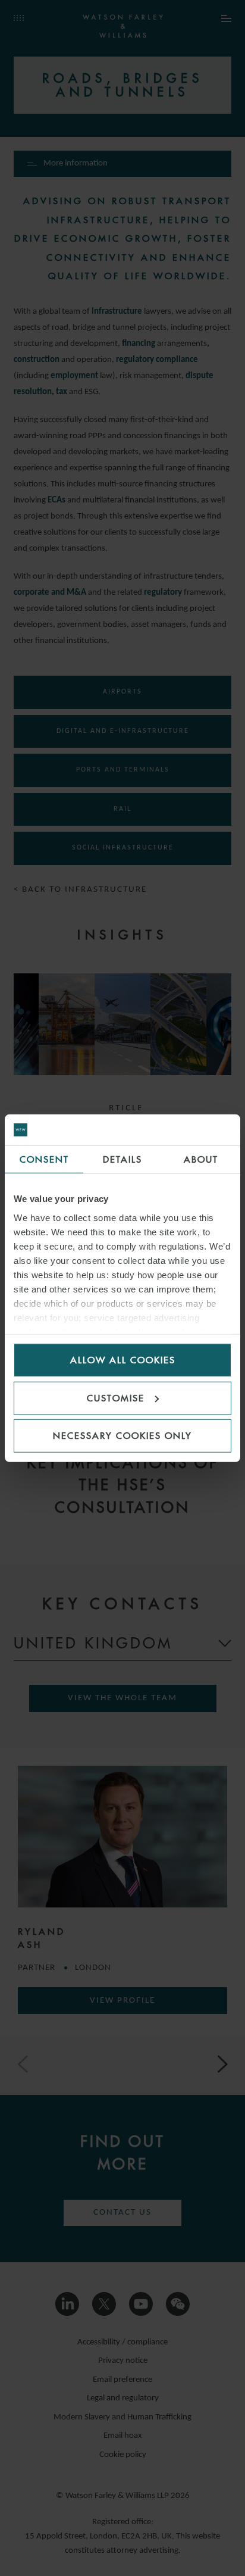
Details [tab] (122, 1159)
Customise (116, 1398)
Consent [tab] (44, 1159)
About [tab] (201, 1159)
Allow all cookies (123, 1360)
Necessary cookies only (122, 1436)
